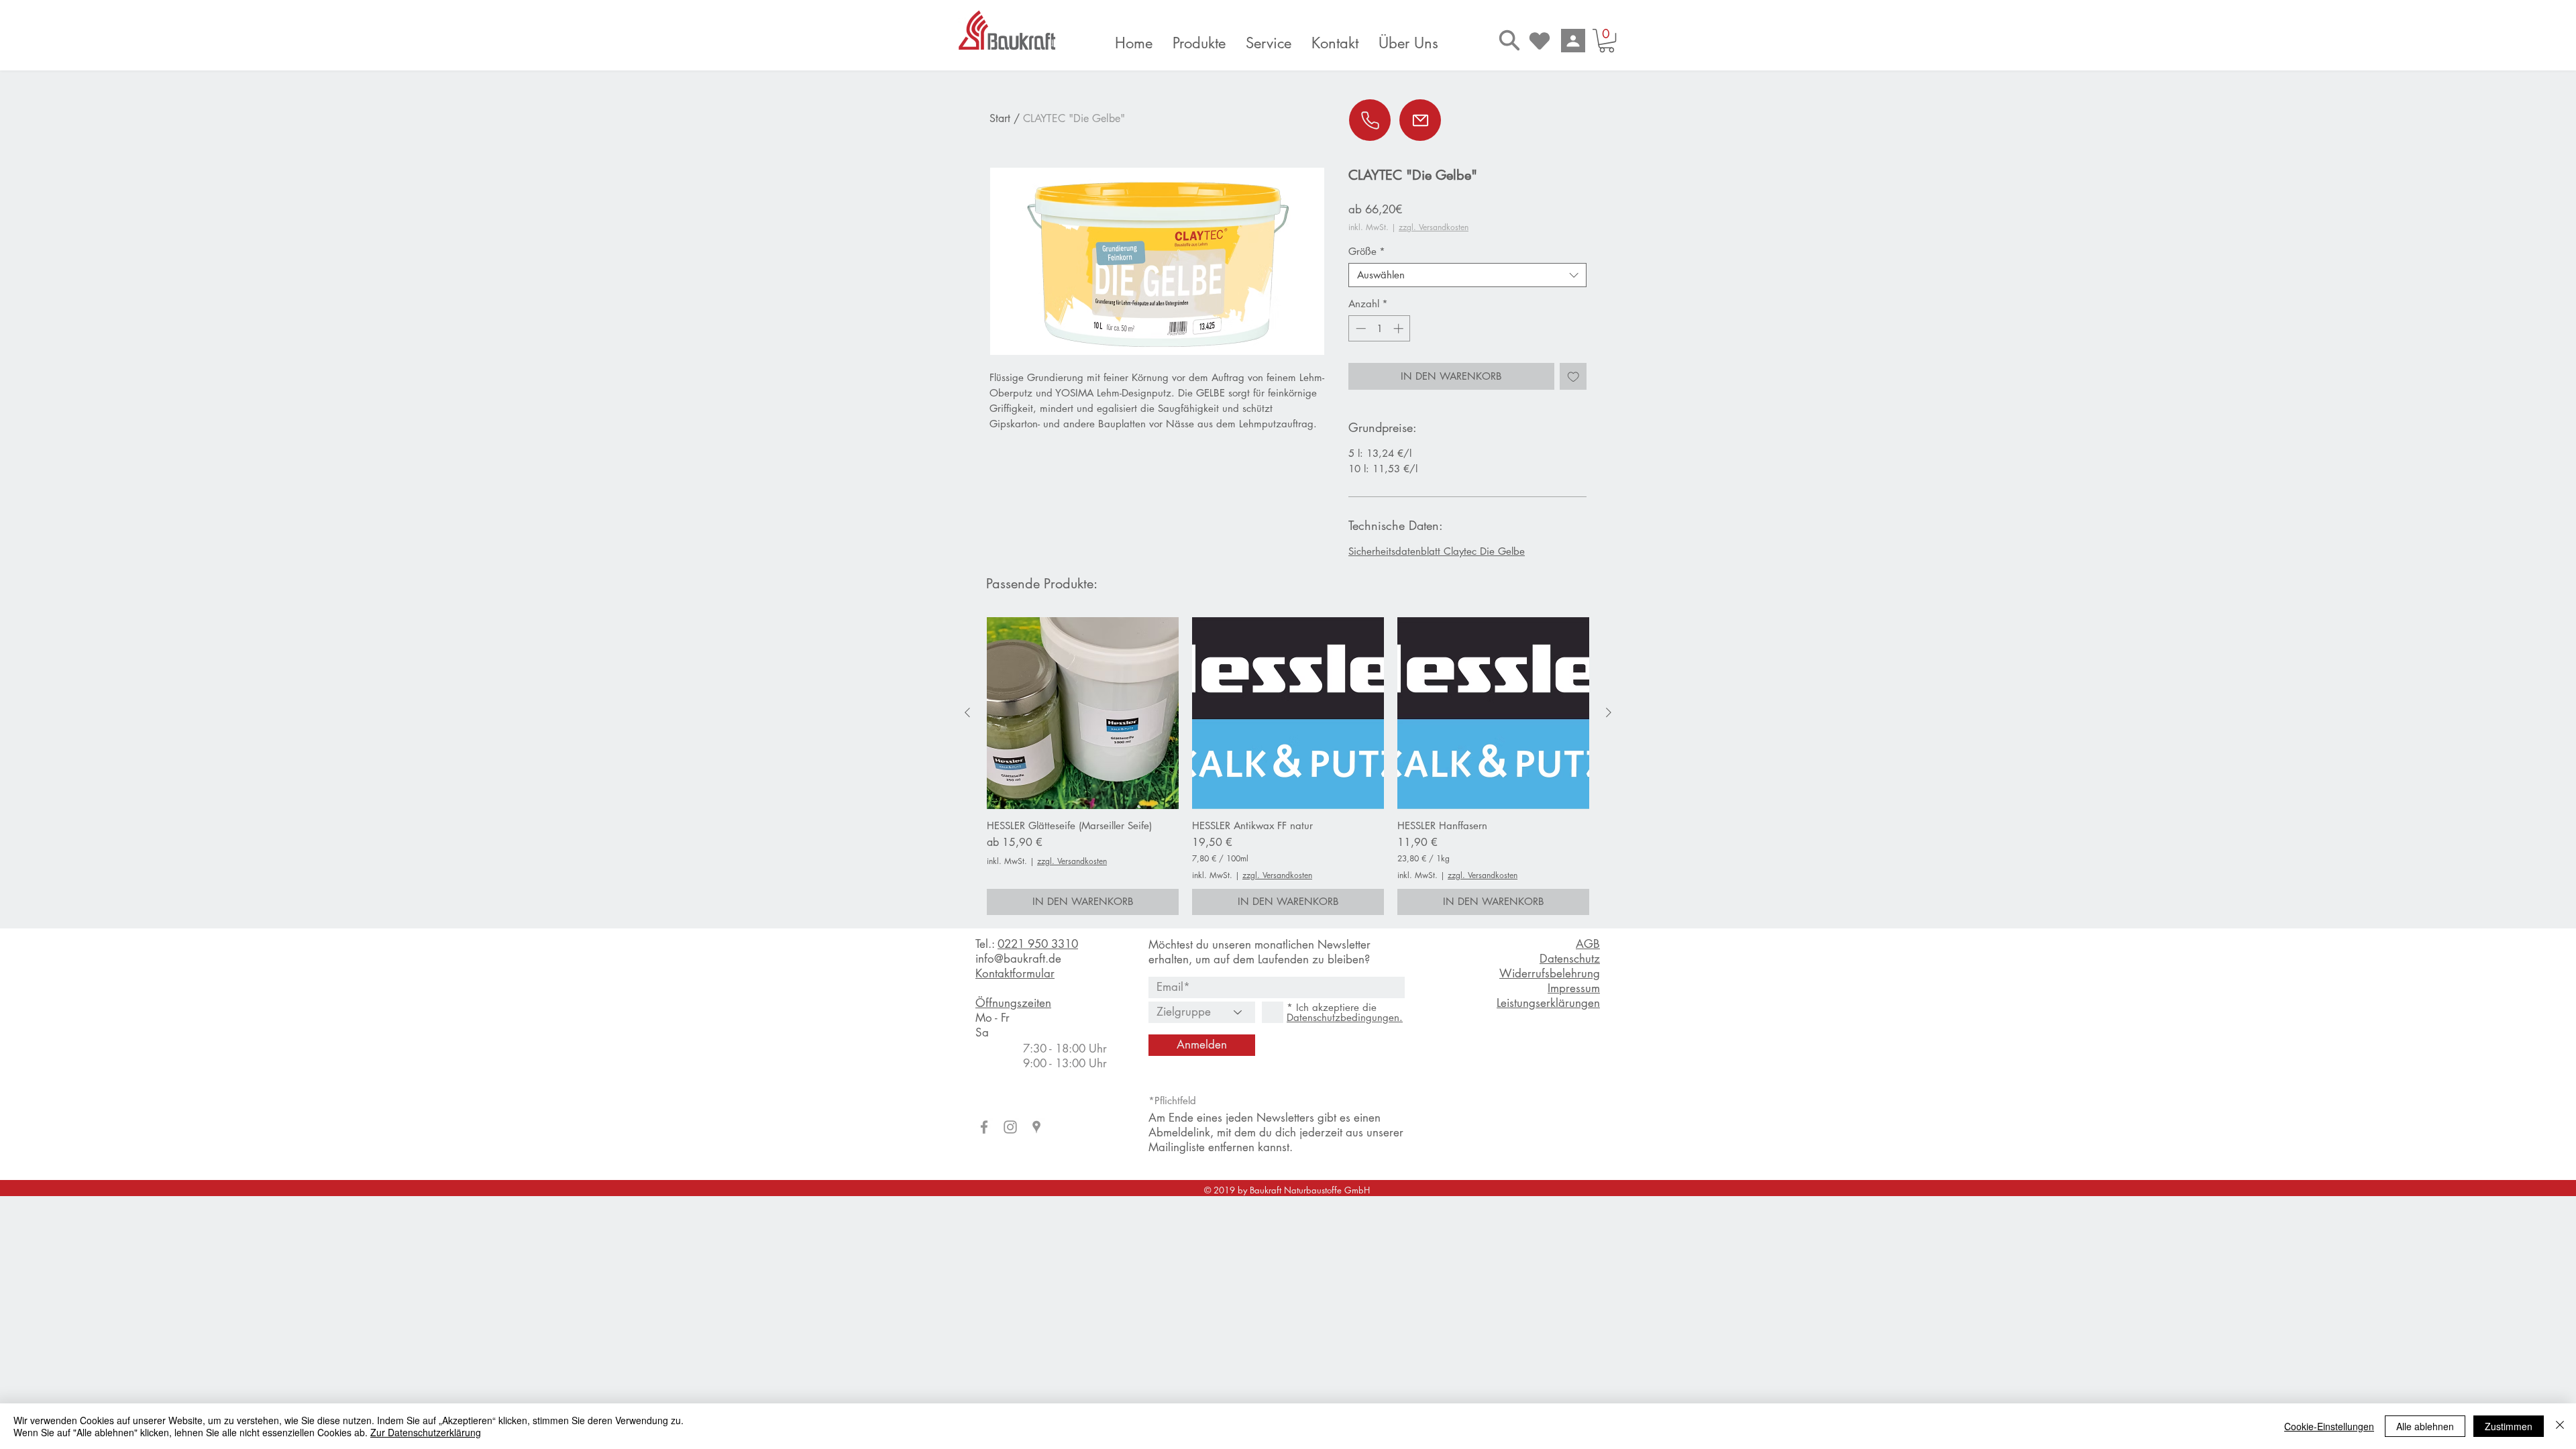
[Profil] (1573, 41)
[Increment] (1400, 328)
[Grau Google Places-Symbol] (1036, 1127)
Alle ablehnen (2425, 1426)
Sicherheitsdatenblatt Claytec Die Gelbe (1437, 551)
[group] (1288, 766)
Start (1000, 118)
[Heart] (1540, 41)
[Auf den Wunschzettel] (1573, 377)
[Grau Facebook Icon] (984, 1127)
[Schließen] (2560, 1426)
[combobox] (1467, 275)
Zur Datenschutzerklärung (426, 1432)
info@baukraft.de (1018, 959)
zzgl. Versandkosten (1434, 227)
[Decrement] (1359, 328)
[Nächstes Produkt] (1609, 712)
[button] (1607, 41)
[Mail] (1420, 120)
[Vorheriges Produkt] (967, 712)
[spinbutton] (1380, 328)
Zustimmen (2509, 1426)
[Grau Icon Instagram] (1010, 1127)
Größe (1367, 252)
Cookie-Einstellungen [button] (2329, 1426)
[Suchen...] (1509, 40)
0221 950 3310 (1038, 944)
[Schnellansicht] (1083, 713)
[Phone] (1370, 120)
